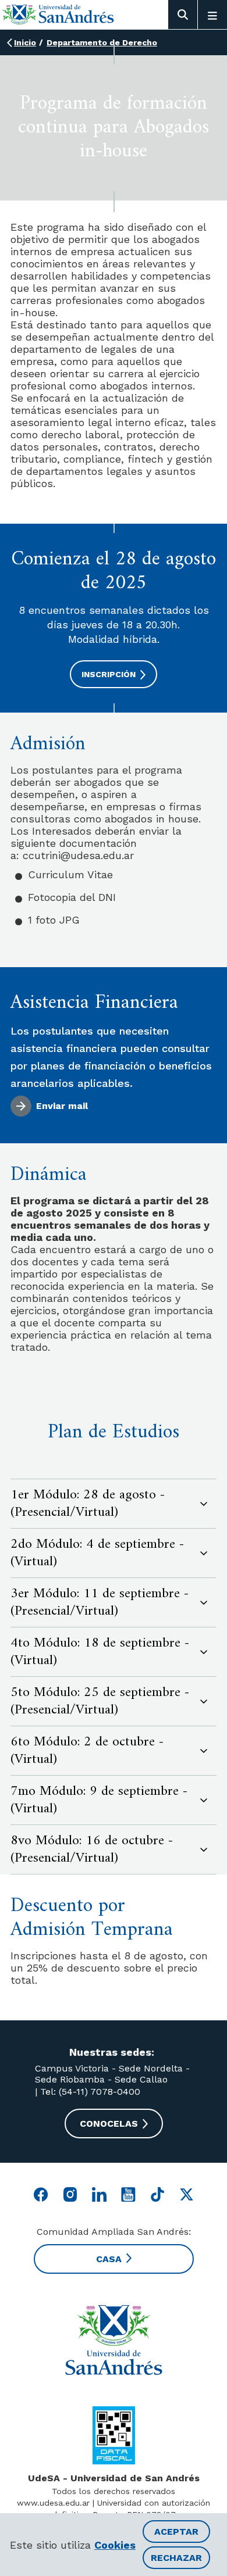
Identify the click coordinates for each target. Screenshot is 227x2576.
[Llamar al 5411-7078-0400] (114, 2435)
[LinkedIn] (99, 2194)
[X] (187, 2194)
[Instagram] (70, 2194)
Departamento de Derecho (102, 42)
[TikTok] (157, 2194)
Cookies (115, 2545)
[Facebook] (41, 2194)
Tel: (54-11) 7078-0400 (89, 2092)
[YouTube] (128, 2194)
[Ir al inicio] (58, 14)
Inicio (25, 42)
